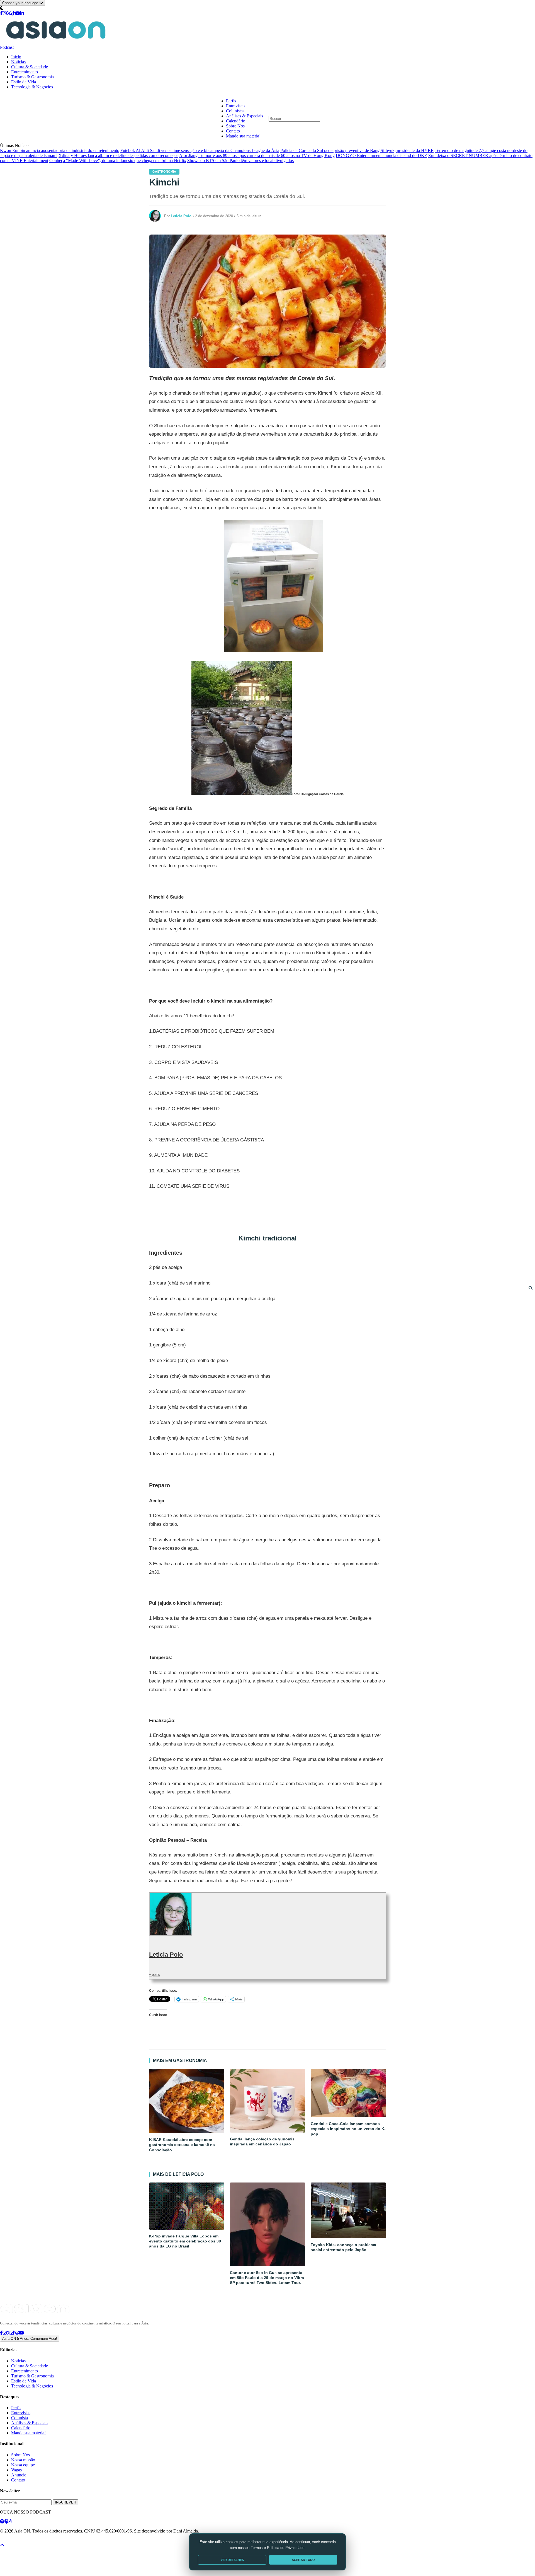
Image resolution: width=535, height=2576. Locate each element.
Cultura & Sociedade (30, 67)
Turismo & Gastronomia (32, 77)
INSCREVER (65, 2502)
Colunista (20, 2418)
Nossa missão (23, 2460)
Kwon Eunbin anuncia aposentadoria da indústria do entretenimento (60, 150)
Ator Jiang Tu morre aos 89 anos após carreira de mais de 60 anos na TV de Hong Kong (257, 155)
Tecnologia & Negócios (32, 87)
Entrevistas (236, 106)
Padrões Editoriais (73, 2541)
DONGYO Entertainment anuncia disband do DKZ (381, 155)
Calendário (236, 121)
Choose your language (21, 3)
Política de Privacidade (15, 2541)
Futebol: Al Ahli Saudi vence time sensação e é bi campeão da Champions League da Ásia (200, 150)
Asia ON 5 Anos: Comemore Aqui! (30, 2339)
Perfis (231, 101)
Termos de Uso (45, 2541)
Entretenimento (25, 72)
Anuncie (19, 2475)
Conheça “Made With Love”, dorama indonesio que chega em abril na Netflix (118, 160)
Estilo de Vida (24, 82)
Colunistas (235, 111)
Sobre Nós (235, 126)
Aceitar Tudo (303, 2560)
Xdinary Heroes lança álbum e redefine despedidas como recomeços (118, 155)
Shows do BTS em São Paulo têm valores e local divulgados (240, 160)
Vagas (16, 2470)
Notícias (18, 62)
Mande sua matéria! (243, 136)
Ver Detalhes (232, 2560)
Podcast (7, 47)
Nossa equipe (23, 2465)
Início (16, 57)
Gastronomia (164, 172)
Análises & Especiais (245, 116)
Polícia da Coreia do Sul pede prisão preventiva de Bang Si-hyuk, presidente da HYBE (357, 150)
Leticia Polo (166, 1955)
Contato (233, 131)
